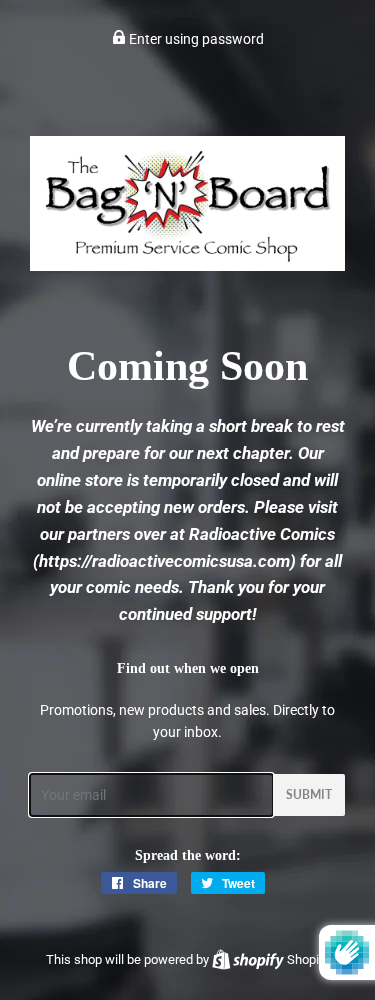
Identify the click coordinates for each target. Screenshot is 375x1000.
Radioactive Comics (262, 534)
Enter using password (195, 39)
